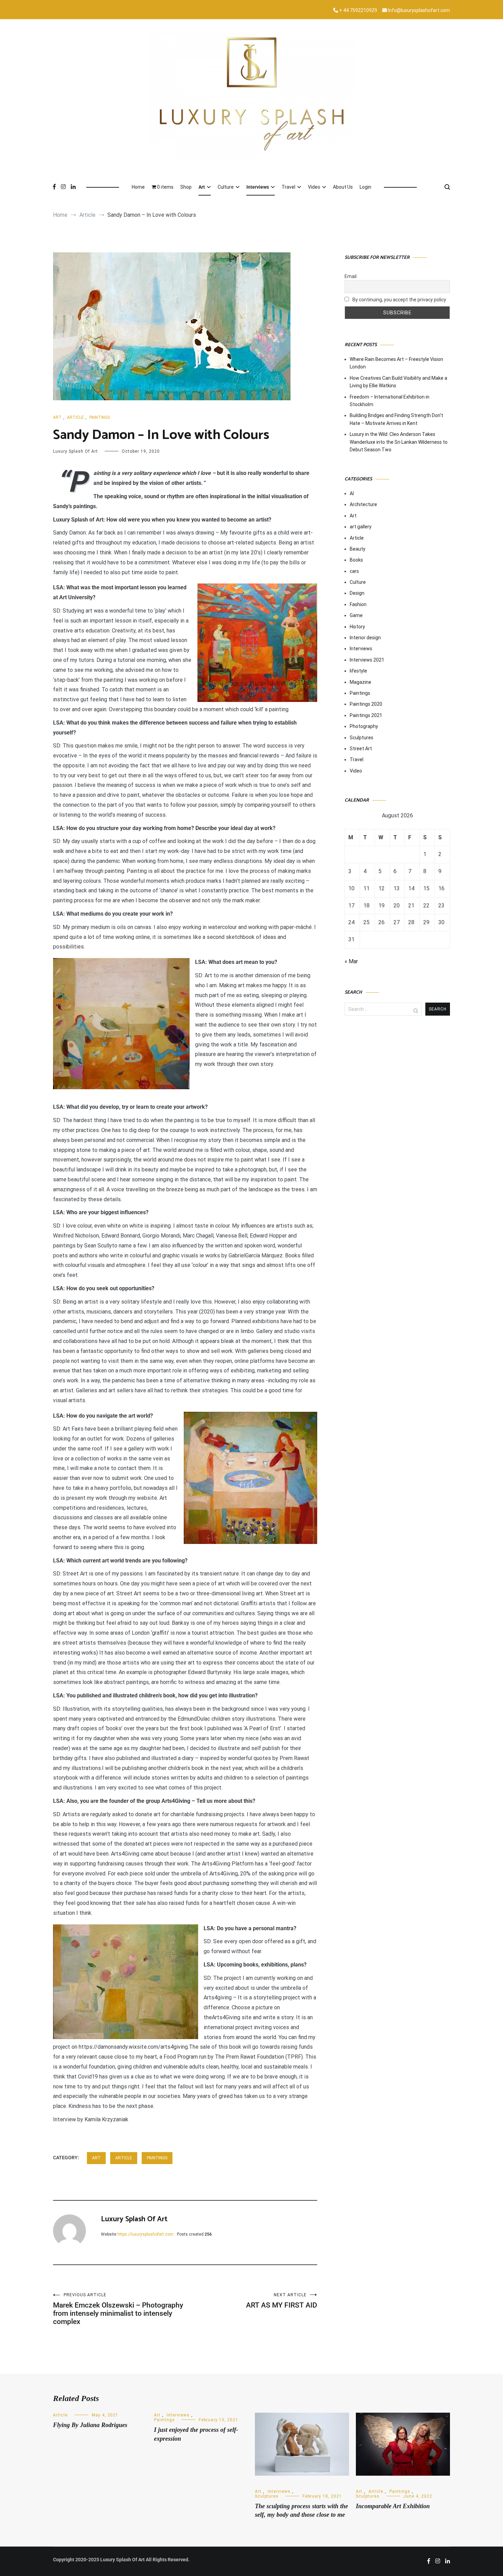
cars (354, 571)
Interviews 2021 (367, 660)
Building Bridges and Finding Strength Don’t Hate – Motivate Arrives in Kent (396, 419)
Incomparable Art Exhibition (393, 2506)
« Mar (351, 961)
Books (356, 560)
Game (356, 615)
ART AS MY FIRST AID (282, 2301)
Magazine (360, 682)
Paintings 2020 (366, 704)
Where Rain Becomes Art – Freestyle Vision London (396, 363)
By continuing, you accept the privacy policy (399, 300)
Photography (364, 726)
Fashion (358, 604)
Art (202, 187)
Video (314, 187)
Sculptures (362, 738)
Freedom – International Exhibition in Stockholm (390, 401)
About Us (343, 187)
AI (352, 493)
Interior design (365, 638)
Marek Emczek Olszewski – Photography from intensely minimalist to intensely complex (118, 2309)
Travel (288, 187)
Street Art (361, 749)
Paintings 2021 (366, 715)
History (357, 627)
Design (357, 593)
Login (365, 187)
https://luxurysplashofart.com (145, 2234)
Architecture (363, 504)
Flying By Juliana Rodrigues (90, 2425)
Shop (186, 187)
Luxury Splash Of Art (75, 451)
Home (138, 187)
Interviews (258, 187)
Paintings (100, 417)
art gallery (361, 527)
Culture (226, 187)
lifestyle (358, 671)
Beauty (358, 549)
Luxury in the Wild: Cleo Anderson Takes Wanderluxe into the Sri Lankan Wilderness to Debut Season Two (399, 442)
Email (351, 276)
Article (75, 417)
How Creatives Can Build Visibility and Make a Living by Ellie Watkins (398, 382)
